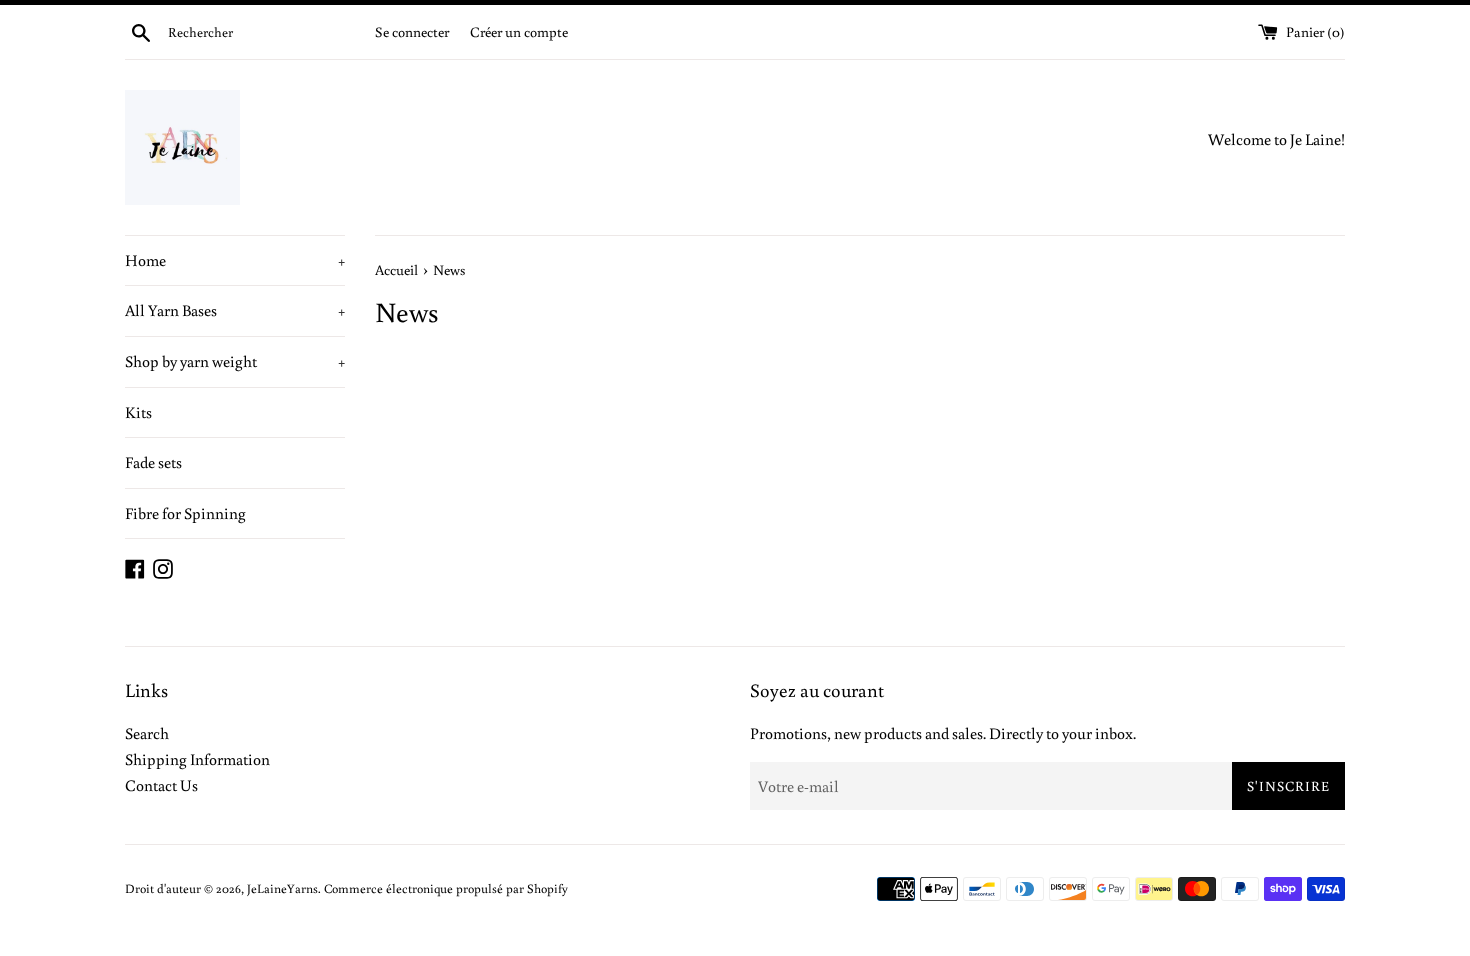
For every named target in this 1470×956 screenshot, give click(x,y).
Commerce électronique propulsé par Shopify (446, 888)
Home (235, 260)
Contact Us (161, 785)
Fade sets (153, 462)
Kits (138, 412)
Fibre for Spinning (185, 513)
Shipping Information (197, 759)
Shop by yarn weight (235, 361)
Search (147, 733)
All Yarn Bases (235, 310)
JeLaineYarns (282, 888)
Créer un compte (519, 31)
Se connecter (412, 31)
